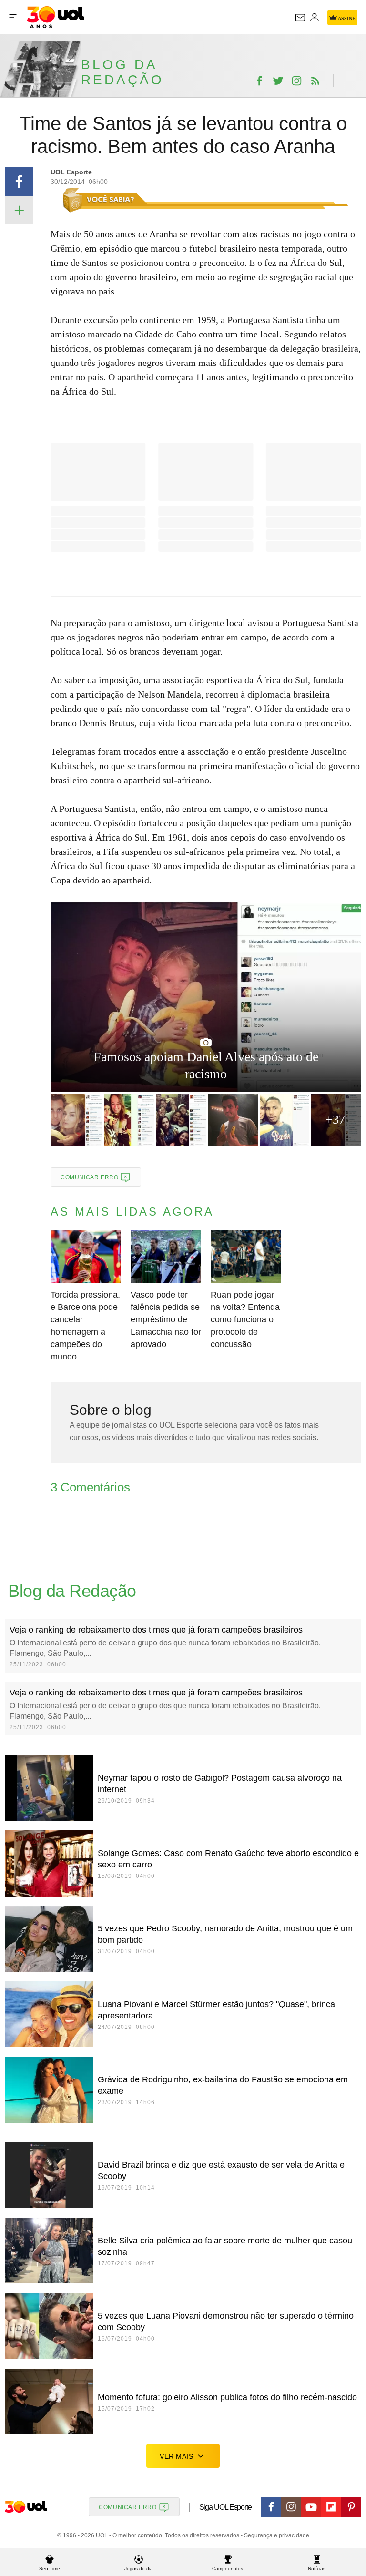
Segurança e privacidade (275, 2535)
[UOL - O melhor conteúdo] (56, 17)
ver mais (177, 2456)
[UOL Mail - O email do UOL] (300, 18)
